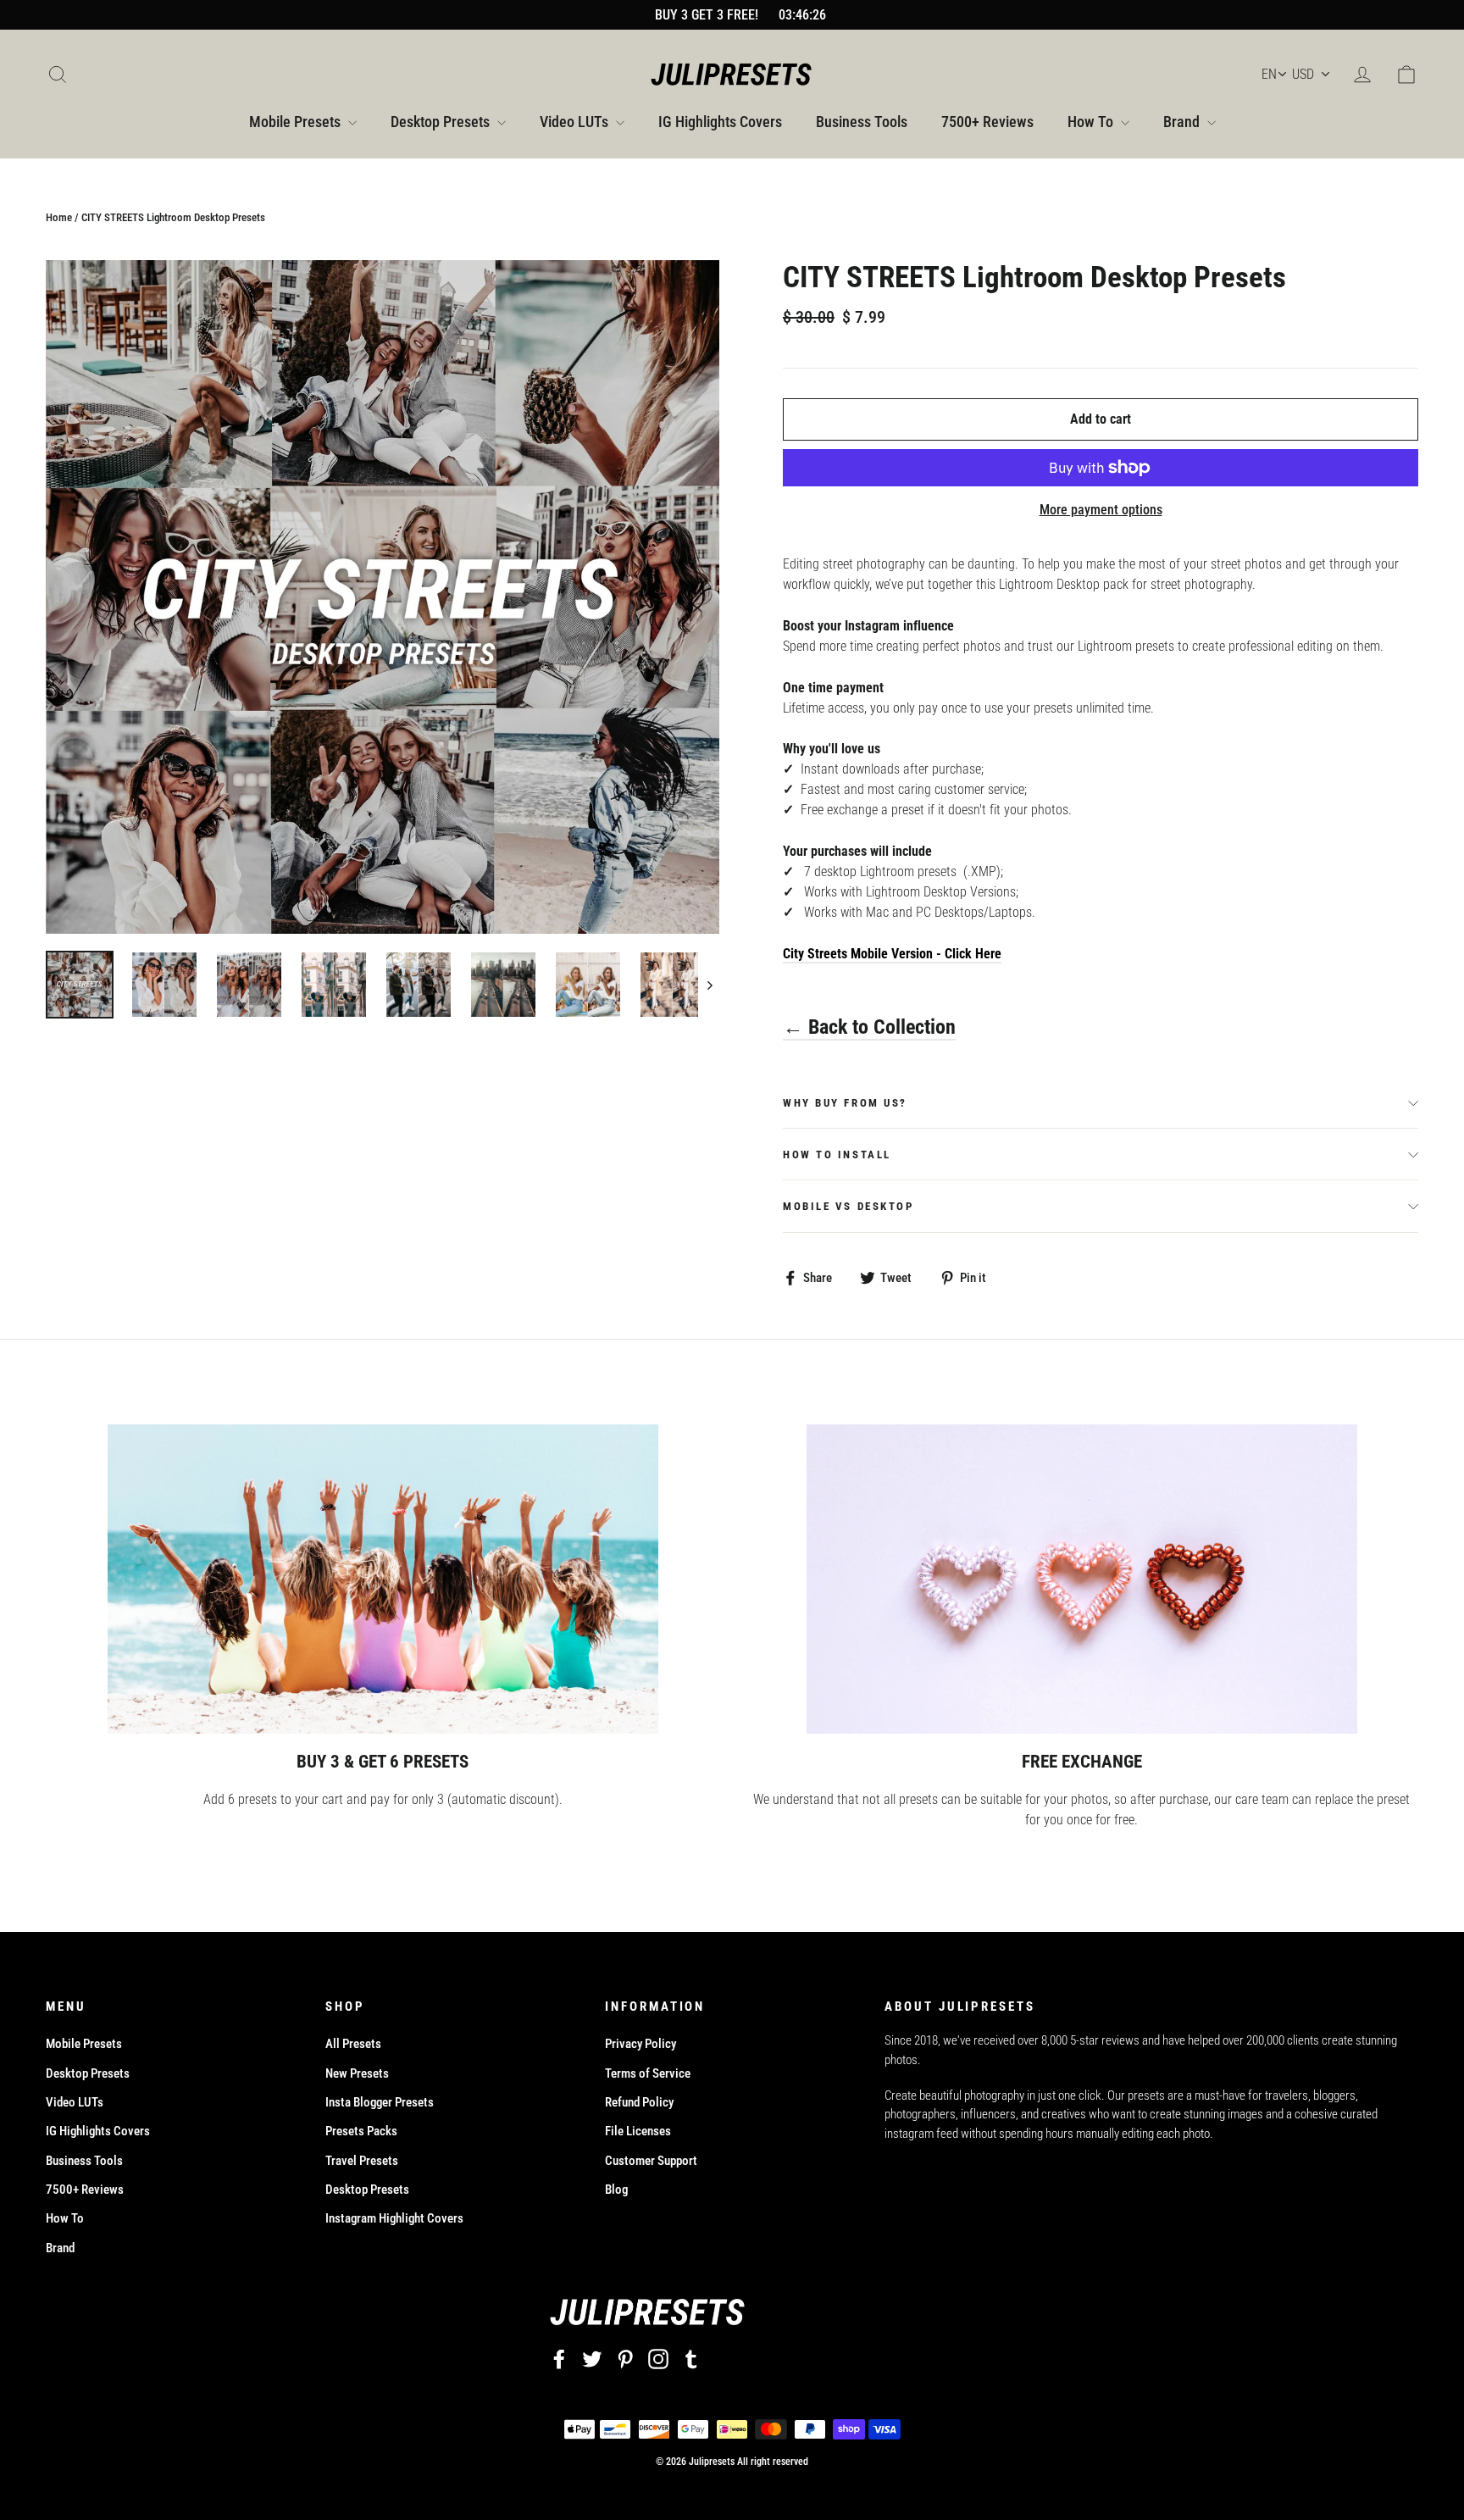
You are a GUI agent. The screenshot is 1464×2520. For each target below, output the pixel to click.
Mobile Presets (297, 122)
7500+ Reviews (987, 122)
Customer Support (651, 2161)
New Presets (357, 2073)
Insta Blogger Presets (380, 2102)
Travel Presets (362, 2161)
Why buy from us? (845, 1103)
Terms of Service (648, 2073)
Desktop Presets (442, 122)
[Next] (709, 985)
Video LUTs (576, 122)
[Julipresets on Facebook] (559, 2359)
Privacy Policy (640, 2044)
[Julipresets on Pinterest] (625, 2359)
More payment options (1101, 510)
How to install (837, 1155)
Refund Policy (639, 2102)
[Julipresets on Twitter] (592, 2359)
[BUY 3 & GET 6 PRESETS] (383, 1579)
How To (1092, 122)
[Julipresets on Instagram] (658, 2359)
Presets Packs (361, 2131)
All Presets (353, 2044)
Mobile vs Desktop (848, 1206)
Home (59, 217)
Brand (1183, 122)
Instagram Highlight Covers (394, 2218)
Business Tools (862, 122)
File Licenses (638, 2131)
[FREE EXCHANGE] (1082, 1579)
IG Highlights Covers (720, 122)
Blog (616, 2190)
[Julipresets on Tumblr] (691, 2359)
